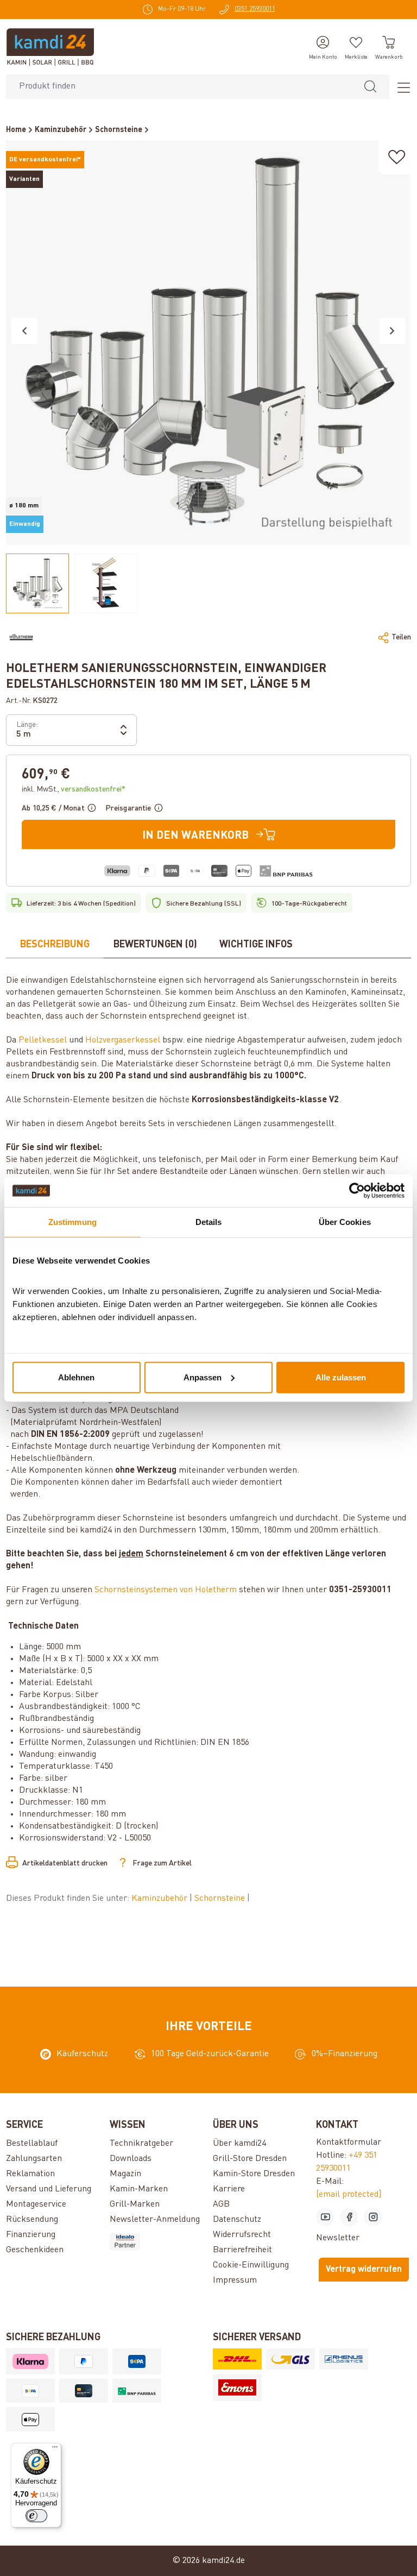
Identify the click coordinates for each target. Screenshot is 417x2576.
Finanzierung (31, 2235)
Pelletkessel (43, 1040)
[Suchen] (370, 87)
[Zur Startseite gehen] (50, 47)
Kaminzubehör (160, 1899)
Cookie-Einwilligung (251, 2265)
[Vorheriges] (24, 331)
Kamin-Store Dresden (254, 2174)
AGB (221, 2204)
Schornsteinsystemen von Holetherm (166, 1590)
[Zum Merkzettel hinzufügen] (397, 157)
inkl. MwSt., (74, 789)
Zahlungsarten (34, 2159)
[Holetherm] (21, 637)
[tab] (55, 945)
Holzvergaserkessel (123, 1040)
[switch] (36, 2516)
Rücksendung (32, 2220)
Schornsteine (221, 1899)
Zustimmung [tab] (72, 1222)
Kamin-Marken (139, 2189)
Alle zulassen (341, 1377)
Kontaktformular (349, 2143)
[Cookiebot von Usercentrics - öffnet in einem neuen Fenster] (357, 1191)
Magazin (125, 2174)
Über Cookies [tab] (345, 1222)
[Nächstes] (392, 331)
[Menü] (400, 87)
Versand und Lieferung (49, 2189)
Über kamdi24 (239, 2144)
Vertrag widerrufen (364, 2270)
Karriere (229, 2189)
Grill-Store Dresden (250, 2159)
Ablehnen (76, 1377)
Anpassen (203, 1377)
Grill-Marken (135, 2204)
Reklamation (30, 2174)
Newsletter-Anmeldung (155, 2220)
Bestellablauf (32, 2144)
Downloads (131, 2159)
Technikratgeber (141, 2144)
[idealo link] (157, 2241)
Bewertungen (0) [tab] (155, 945)
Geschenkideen (35, 2250)
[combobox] (179, 87)
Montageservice (36, 2204)
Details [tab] (209, 1222)
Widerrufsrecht (242, 2235)
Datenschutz (237, 2220)
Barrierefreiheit (242, 2250)
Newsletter (338, 2238)
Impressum (235, 2280)
